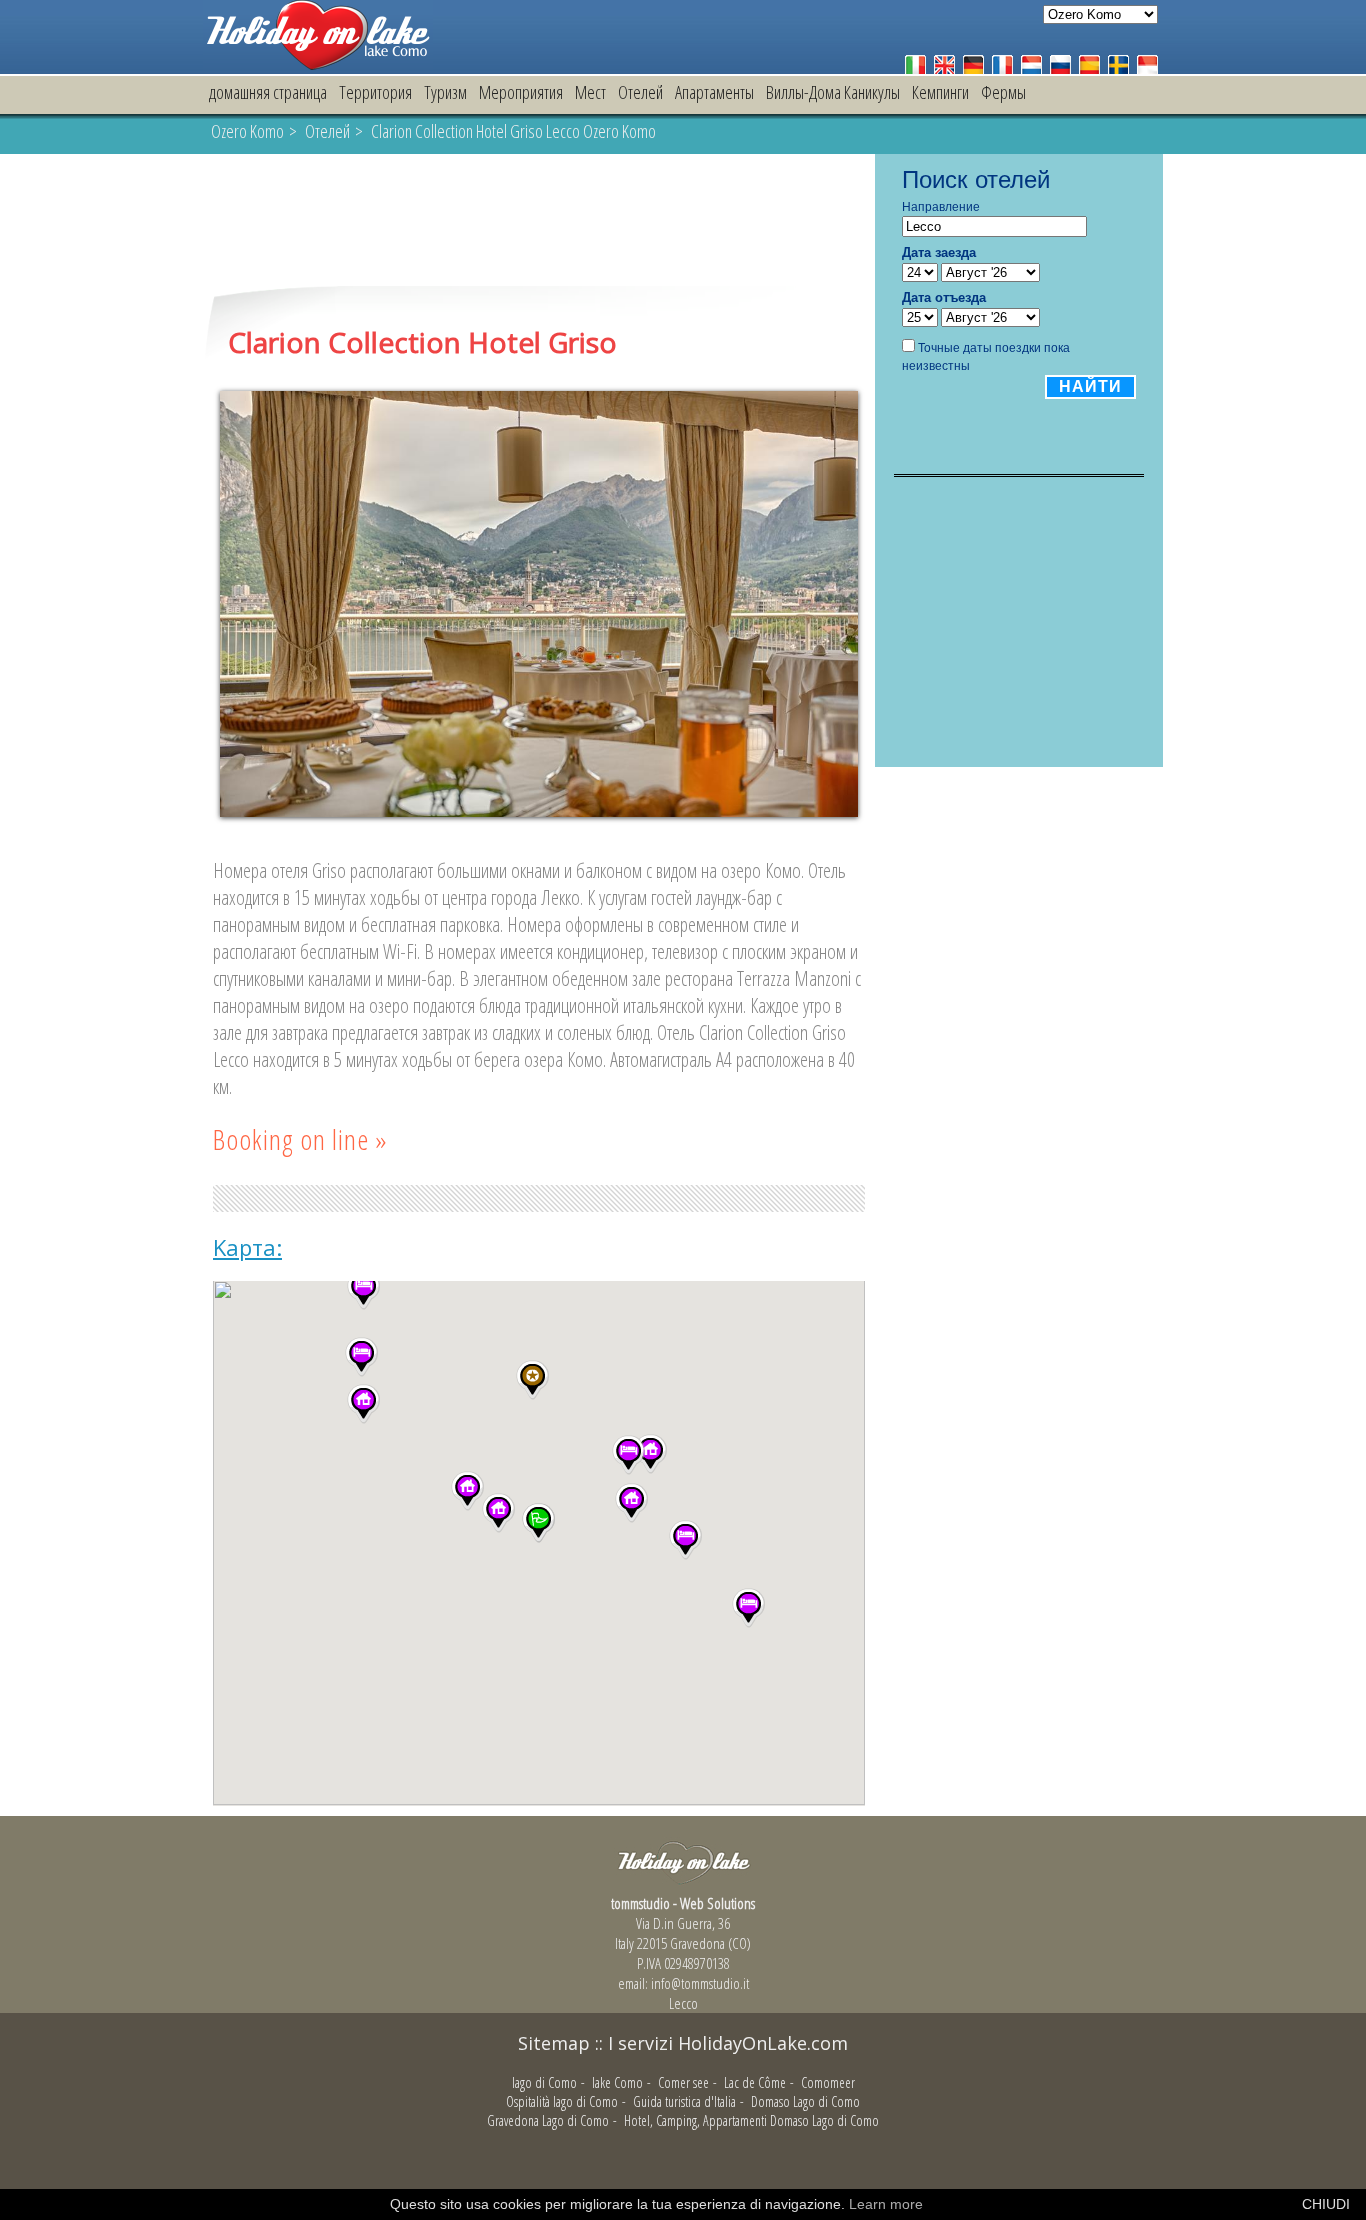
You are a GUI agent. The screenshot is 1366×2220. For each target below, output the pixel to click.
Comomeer (828, 2107)
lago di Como (544, 2107)
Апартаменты (714, 92)
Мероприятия (521, 92)
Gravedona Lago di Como (548, 2145)
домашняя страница (268, 92)
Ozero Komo (247, 131)
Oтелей (640, 92)
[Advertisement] (539, 222)
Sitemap (554, 2068)
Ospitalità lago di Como (562, 2126)
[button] (498, 1538)
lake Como (617, 2107)
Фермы (1003, 92)
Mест (590, 92)
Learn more (886, 2204)
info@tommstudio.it (700, 2008)
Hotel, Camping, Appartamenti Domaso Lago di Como (751, 2145)
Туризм (445, 92)
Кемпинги (940, 92)
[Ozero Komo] (318, 64)
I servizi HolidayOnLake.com (728, 2068)
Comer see (683, 2107)
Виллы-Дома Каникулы (833, 92)
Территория (375, 92)
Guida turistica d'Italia (684, 2126)
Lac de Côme (755, 2107)
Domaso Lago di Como (805, 2126)
